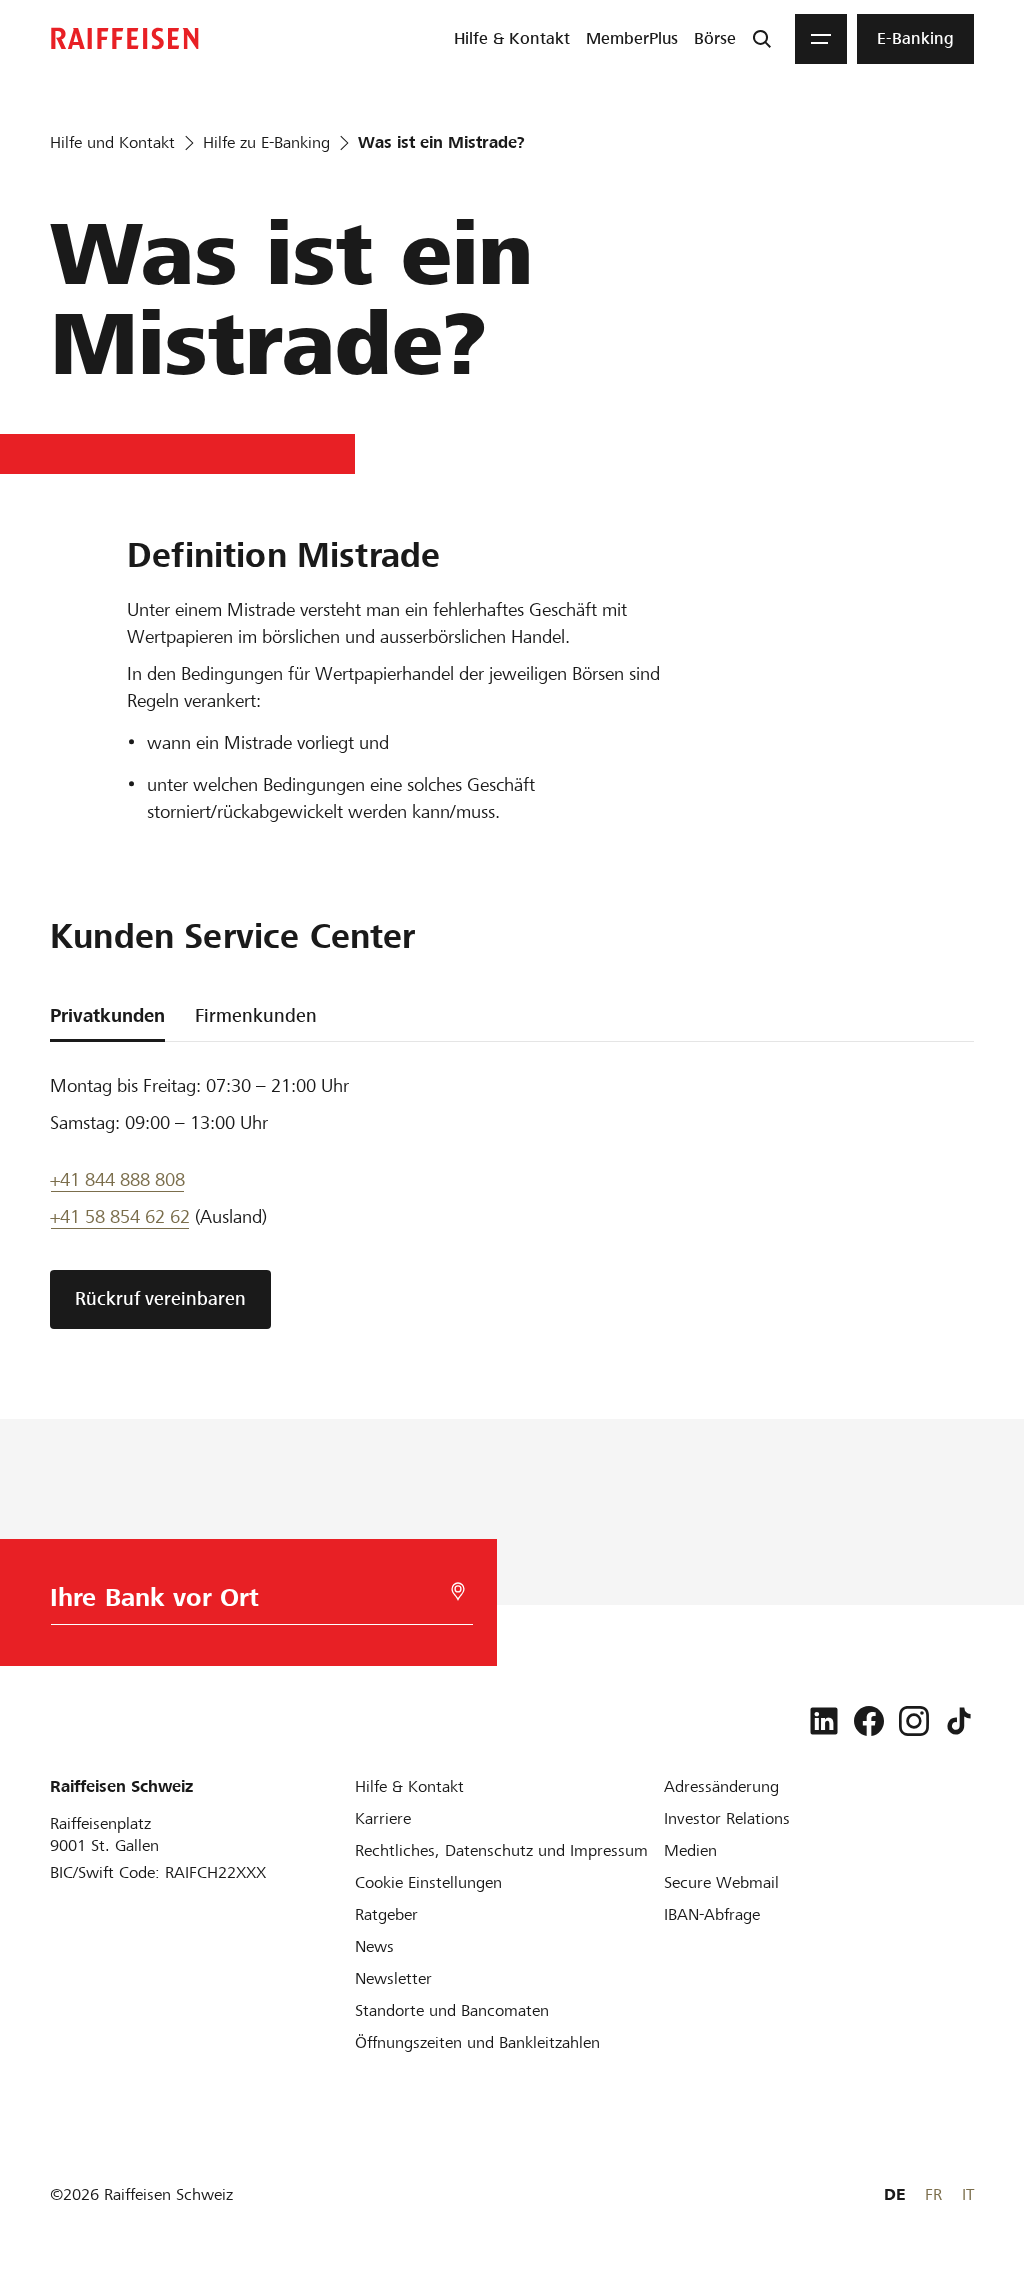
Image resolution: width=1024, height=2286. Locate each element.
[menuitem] (512, 39)
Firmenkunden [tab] (256, 1015)
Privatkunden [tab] (107, 1015)
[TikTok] (959, 1721)
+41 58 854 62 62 (120, 1216)
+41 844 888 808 (117, 1179)
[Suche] (762, 39)
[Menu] (821, 39)
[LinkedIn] (824, 1721)
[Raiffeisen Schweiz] (125, 38)
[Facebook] (869, 1721)
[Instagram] (914, 1721)
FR (933, 2194)
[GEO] (458, 1591)
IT (968, 2194)
